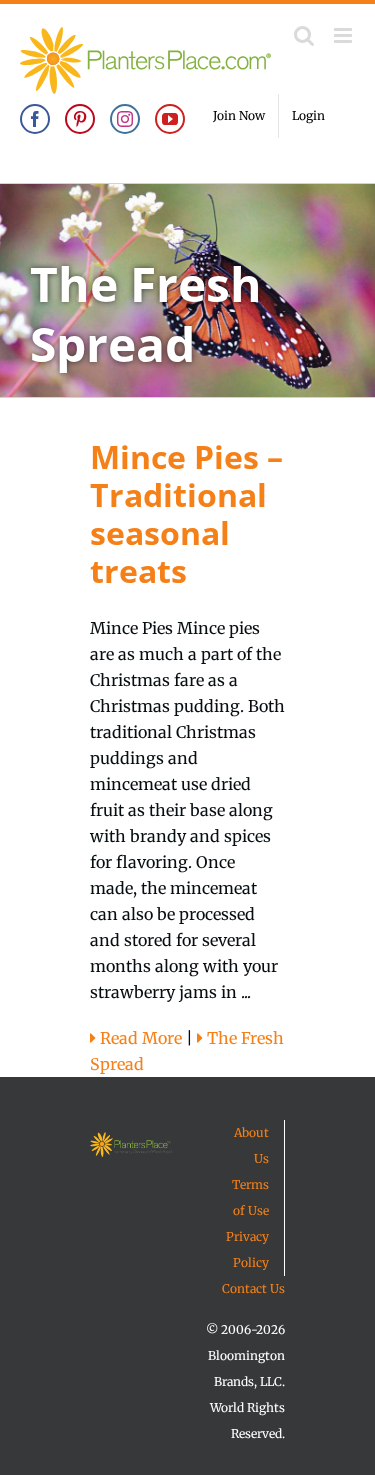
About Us (251, 1145)
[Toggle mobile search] (304, 35)
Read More (139, 1038)
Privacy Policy (247, 1249)
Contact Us (253, 1288)
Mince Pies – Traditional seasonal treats (186, 513)
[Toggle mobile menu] (344, 35)
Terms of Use (250, 1197)
